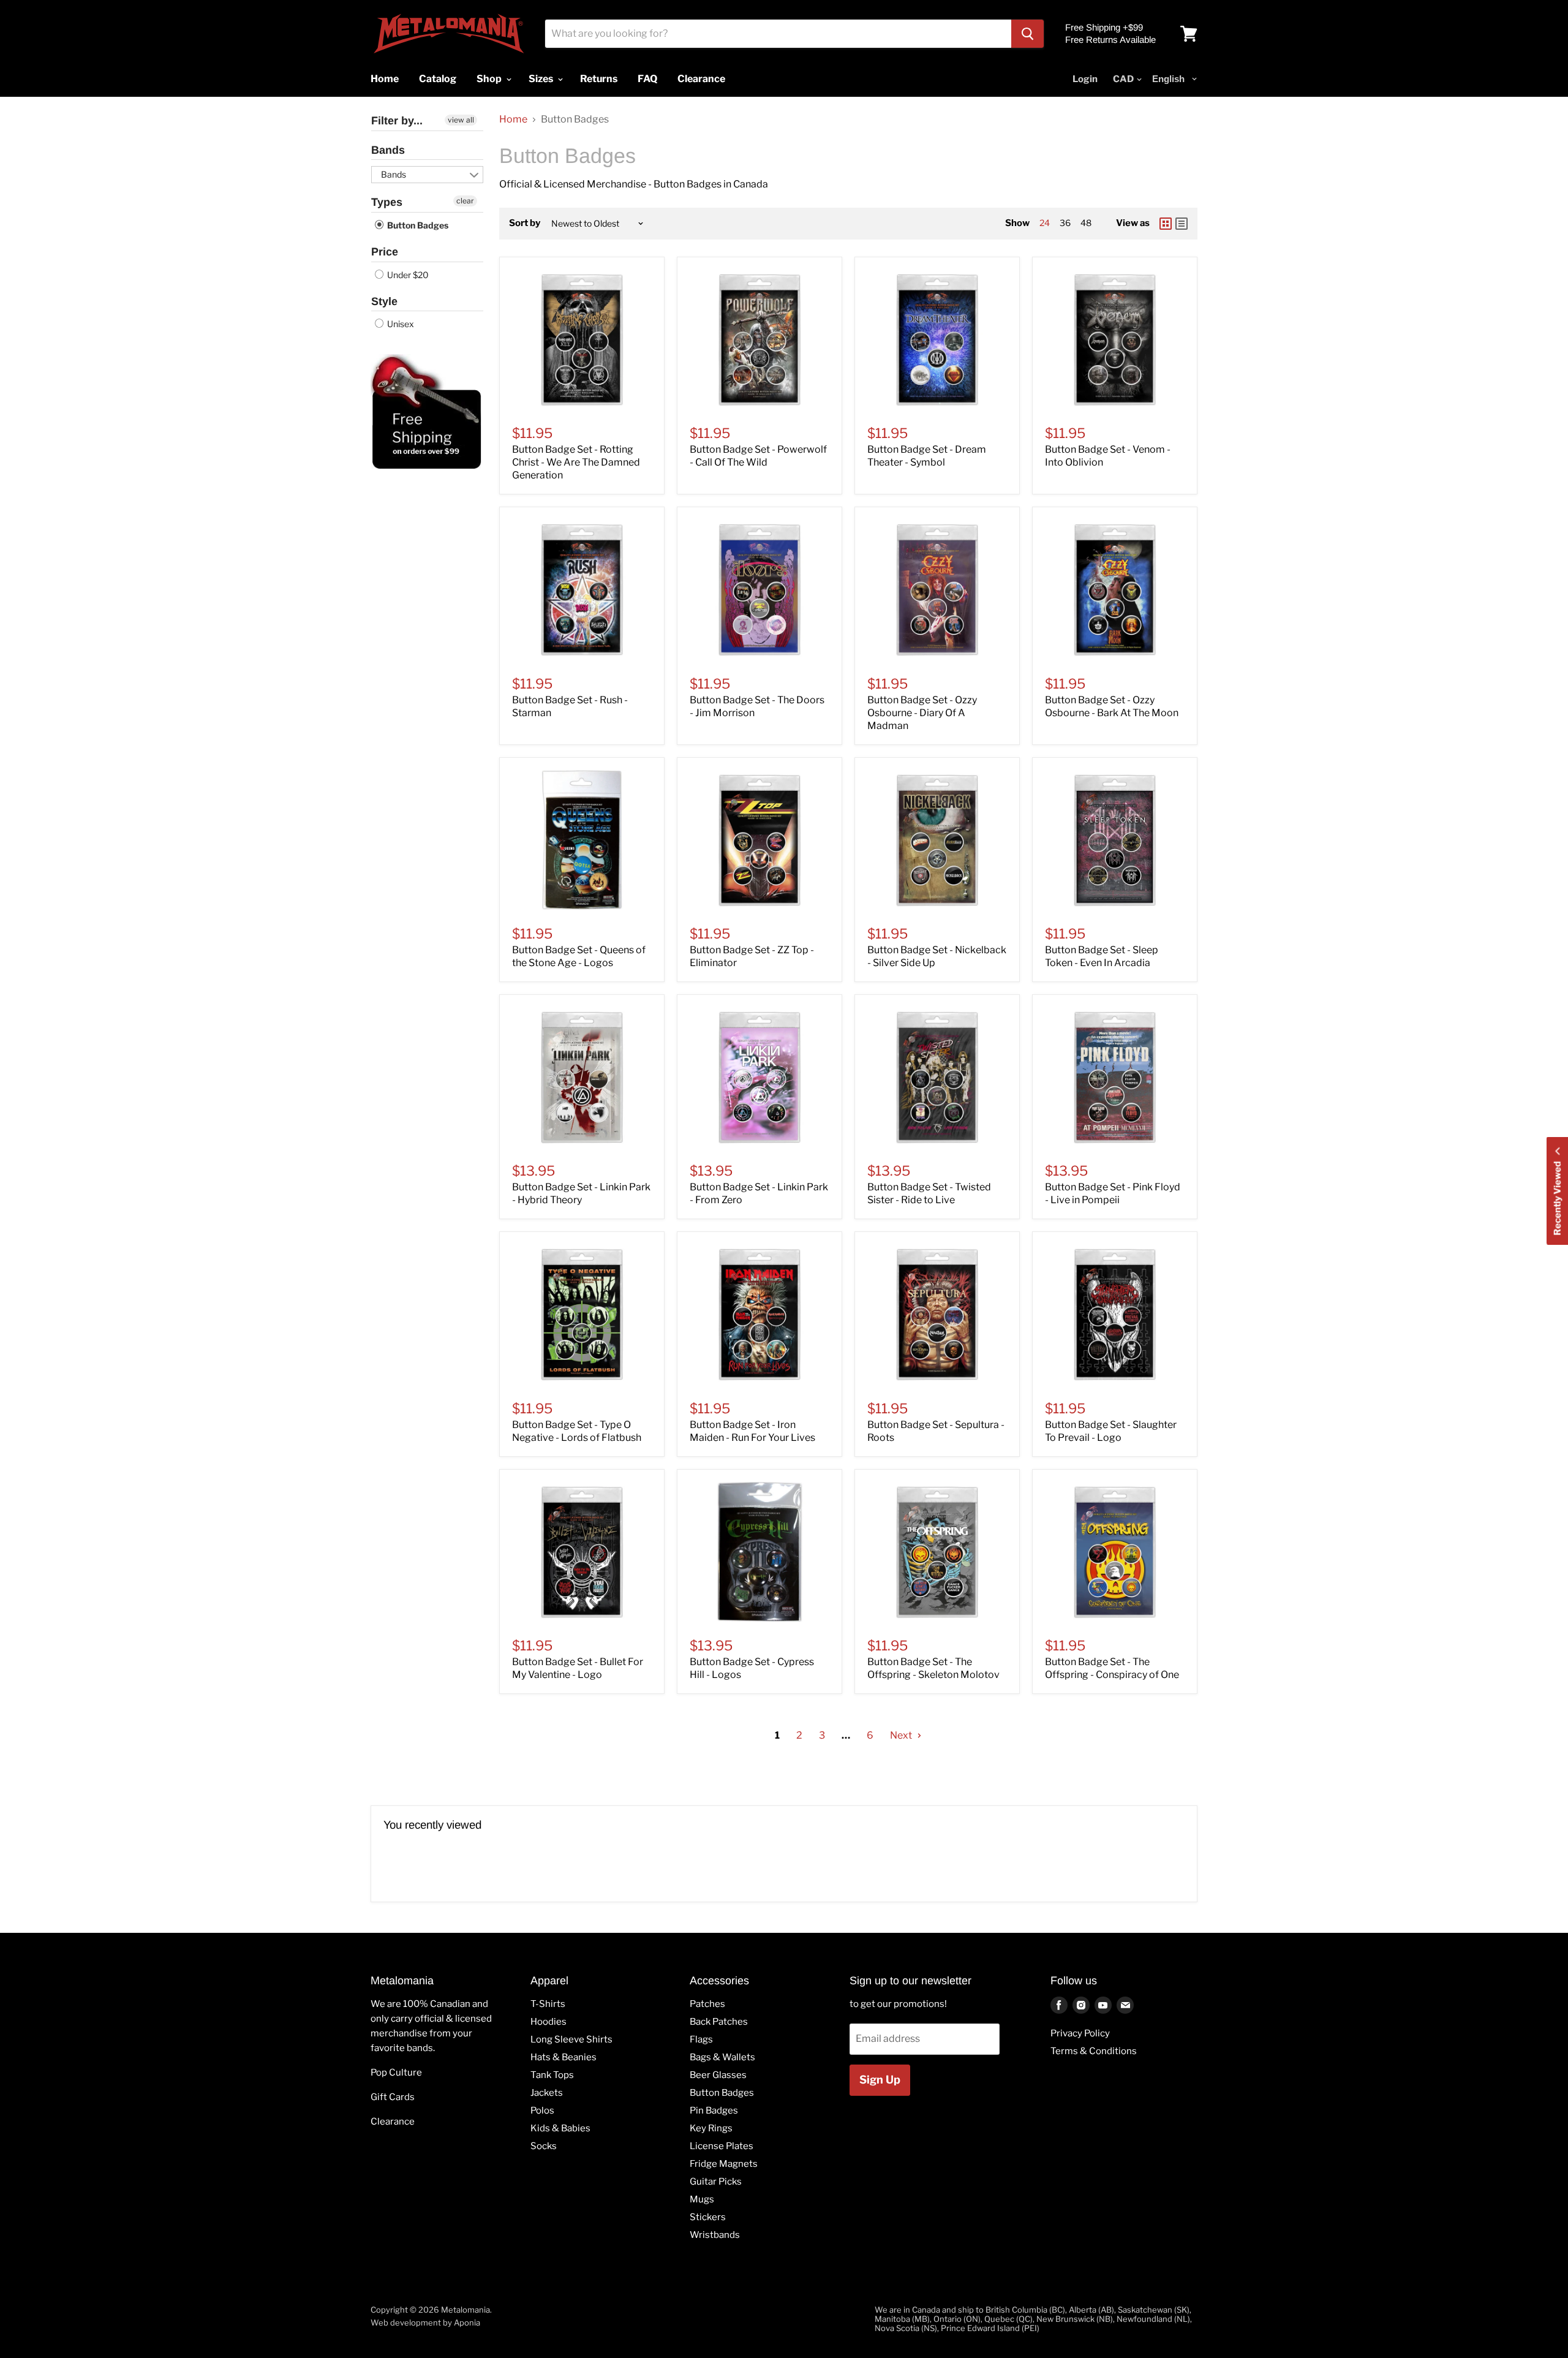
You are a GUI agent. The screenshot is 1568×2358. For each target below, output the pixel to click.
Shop (490, 79)
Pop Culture (396, 2073)
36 (1065, 223)
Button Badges (417, 225)
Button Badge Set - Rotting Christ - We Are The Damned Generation (576, 462)
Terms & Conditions (1094, 2051)
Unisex (400, 324)
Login (1085, 79)
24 (1045, 223)
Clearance (393, 2122)
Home (513, 119)
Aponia (467, 2322)
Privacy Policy (1080, 2033)
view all (461, 120)
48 (1086, 223)
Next (902, 1735)
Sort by (525, 223)
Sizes (542, 79)
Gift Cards (393, 2097)
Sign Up (880, 2080)
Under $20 (407, 275)
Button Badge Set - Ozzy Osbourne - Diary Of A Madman (922, 713)
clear (465, 201)
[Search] (1027, 34)
